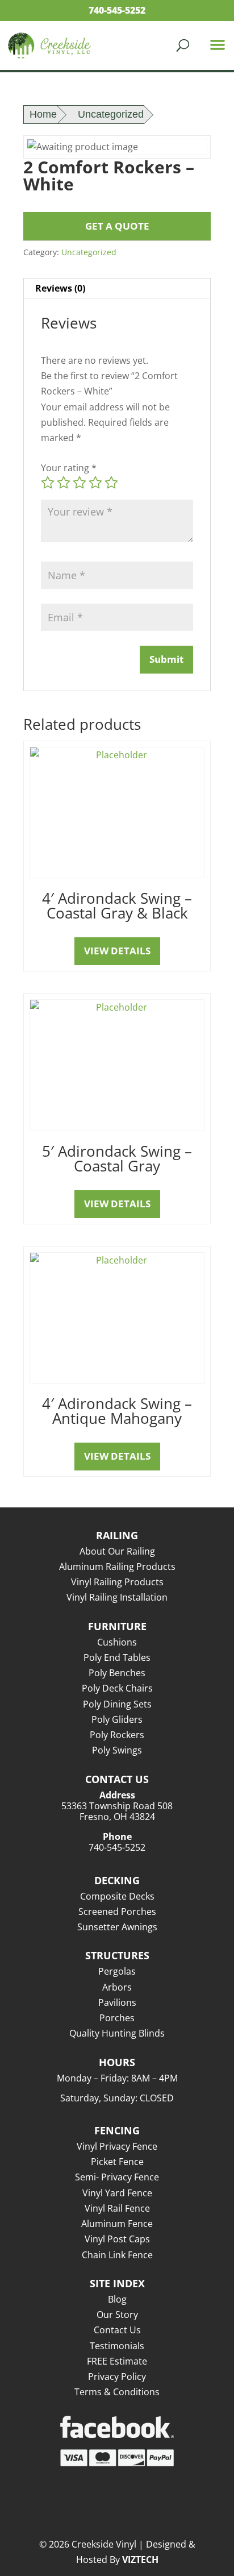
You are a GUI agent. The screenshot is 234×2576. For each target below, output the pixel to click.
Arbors (117, 1987)
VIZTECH (140, 2560)
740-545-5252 (117, 10)
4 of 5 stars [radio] (95, 483)
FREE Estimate (117, 2361)
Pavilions (117, 2002)
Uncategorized (111, 114)
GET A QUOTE (117, 226)
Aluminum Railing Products (117, 1567)
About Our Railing (117, 1551)
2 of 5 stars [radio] (64, 483)
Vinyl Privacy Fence (117, 2146)
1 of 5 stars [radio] (48, 483)
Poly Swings (117, 1750)
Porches (117, 2018)
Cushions (117, 1642)
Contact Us (117, 2330)
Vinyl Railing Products (117, 1582)
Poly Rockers (117, 1735)
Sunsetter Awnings (117, 1927)
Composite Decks (117, 1896)
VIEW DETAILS (117, 951)
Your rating (69, 468)
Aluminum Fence (117, 2224)
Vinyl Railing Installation (117, 1597)
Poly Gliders (117, 1719)
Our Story (117, 2315)
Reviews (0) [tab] (60, 288)
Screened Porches (117, 1912)
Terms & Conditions (117, 2392)
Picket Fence (117, 2162)
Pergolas (117, 1971)
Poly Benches (117, 1673)
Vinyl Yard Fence (117, 2193)
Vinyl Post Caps (117, 2239)
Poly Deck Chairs (117, 1688)
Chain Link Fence (117, 2255)
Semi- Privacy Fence (117, 2177)
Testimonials (117, 2346)
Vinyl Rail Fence (117, 2208)
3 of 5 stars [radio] (80, 483)
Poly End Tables (117, 1657)
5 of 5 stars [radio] (111, 483)
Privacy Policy (117, 2376)
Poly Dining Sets (117, 1704)
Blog (117, 2299)
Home (43, 114)
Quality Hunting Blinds (117, 2033)
